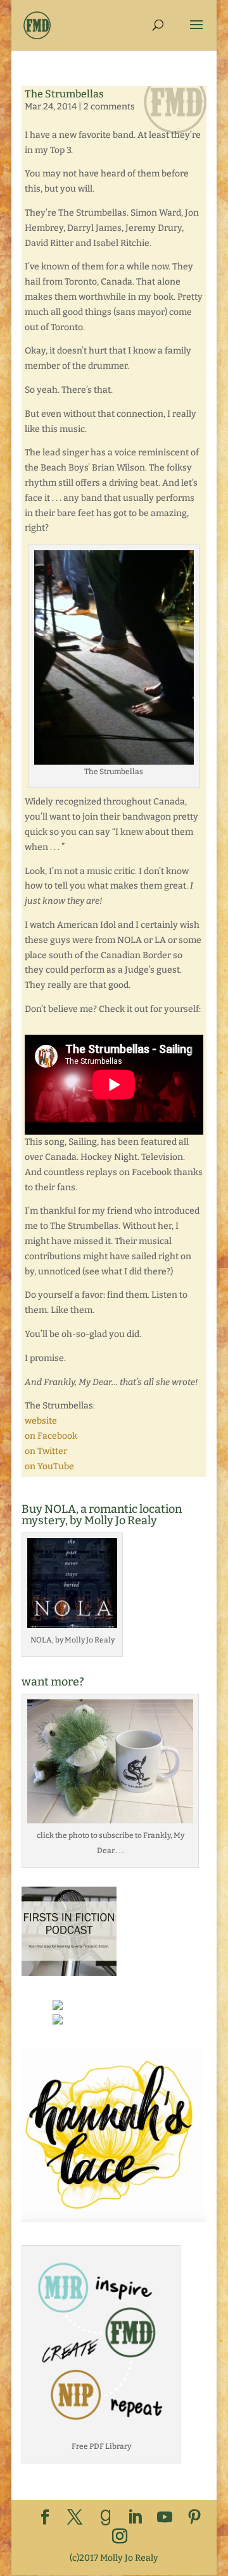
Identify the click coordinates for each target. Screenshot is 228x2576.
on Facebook (51, 1436)
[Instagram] (120, 2537)
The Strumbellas (64, 94)
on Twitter (46, 1451)
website (41, 1421)
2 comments (109, 107)
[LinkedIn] (135, 2518)
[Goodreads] (106, 2518)
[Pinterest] (194, 2518)
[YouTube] (165, 2518)
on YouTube (49, 1466)
